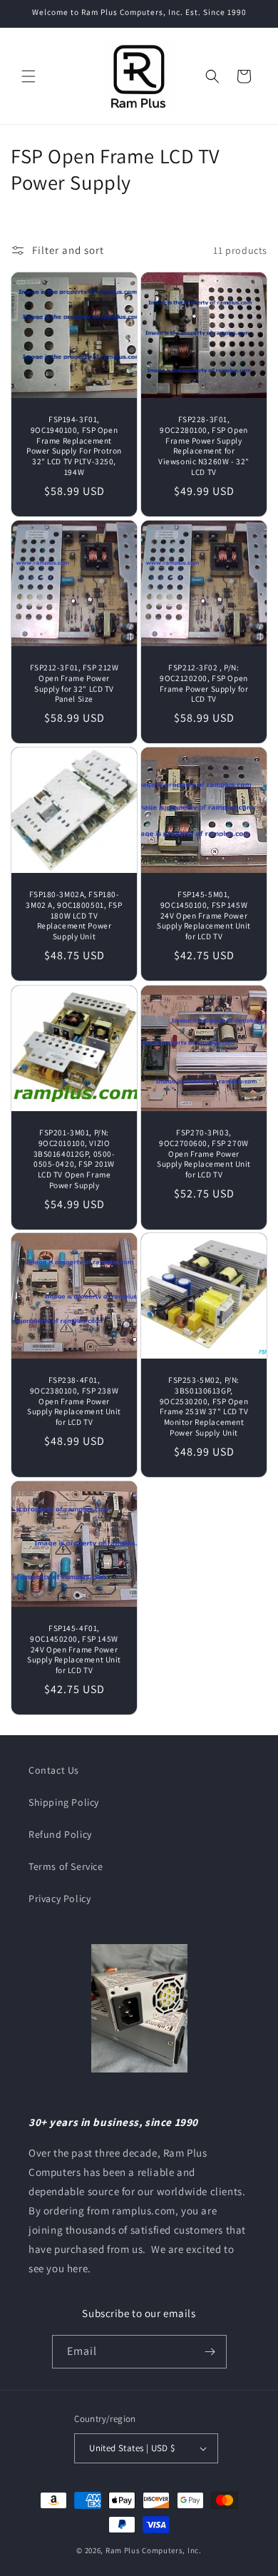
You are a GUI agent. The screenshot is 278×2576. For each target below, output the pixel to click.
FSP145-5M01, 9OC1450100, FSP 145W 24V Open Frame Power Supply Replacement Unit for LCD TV (204, 915)
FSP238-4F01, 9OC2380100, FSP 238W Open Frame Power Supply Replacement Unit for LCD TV (74, 1401)
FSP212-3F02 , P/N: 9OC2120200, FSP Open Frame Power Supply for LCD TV (204, 683)
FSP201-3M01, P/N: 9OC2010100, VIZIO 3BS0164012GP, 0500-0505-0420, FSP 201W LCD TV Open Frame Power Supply (74, 1159)
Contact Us (54, 1770)
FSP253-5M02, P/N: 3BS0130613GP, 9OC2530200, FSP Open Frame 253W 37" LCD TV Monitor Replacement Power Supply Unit (204, 1406)
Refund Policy (60, 1834)
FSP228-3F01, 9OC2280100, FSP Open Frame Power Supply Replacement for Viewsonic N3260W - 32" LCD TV (204, 446)
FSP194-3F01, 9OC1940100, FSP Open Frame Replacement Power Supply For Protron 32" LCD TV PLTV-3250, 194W (74, 446)
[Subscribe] (210, 2352)
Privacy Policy (60, 1898)
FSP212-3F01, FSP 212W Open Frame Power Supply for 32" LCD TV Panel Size (74, 683)
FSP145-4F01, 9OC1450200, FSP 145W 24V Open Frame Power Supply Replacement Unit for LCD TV (74, 1649)
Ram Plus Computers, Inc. (154, 2550)
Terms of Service (66, 1866)
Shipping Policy (64, 1802)
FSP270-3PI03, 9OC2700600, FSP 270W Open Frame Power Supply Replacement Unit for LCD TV (204, 1154)
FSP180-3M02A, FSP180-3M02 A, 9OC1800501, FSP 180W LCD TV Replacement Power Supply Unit (74, 915)
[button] (29, 76)
